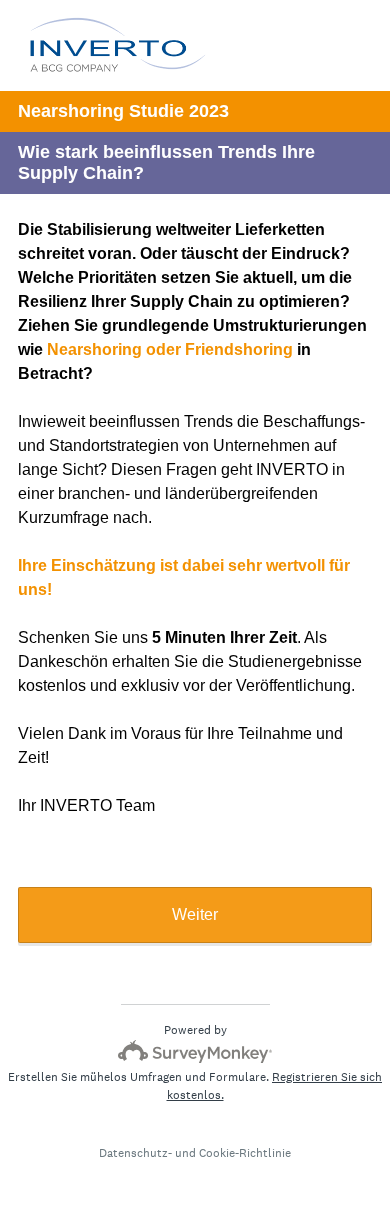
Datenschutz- (135, 1153)
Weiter (195, 914)
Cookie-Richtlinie (245, 1153)
